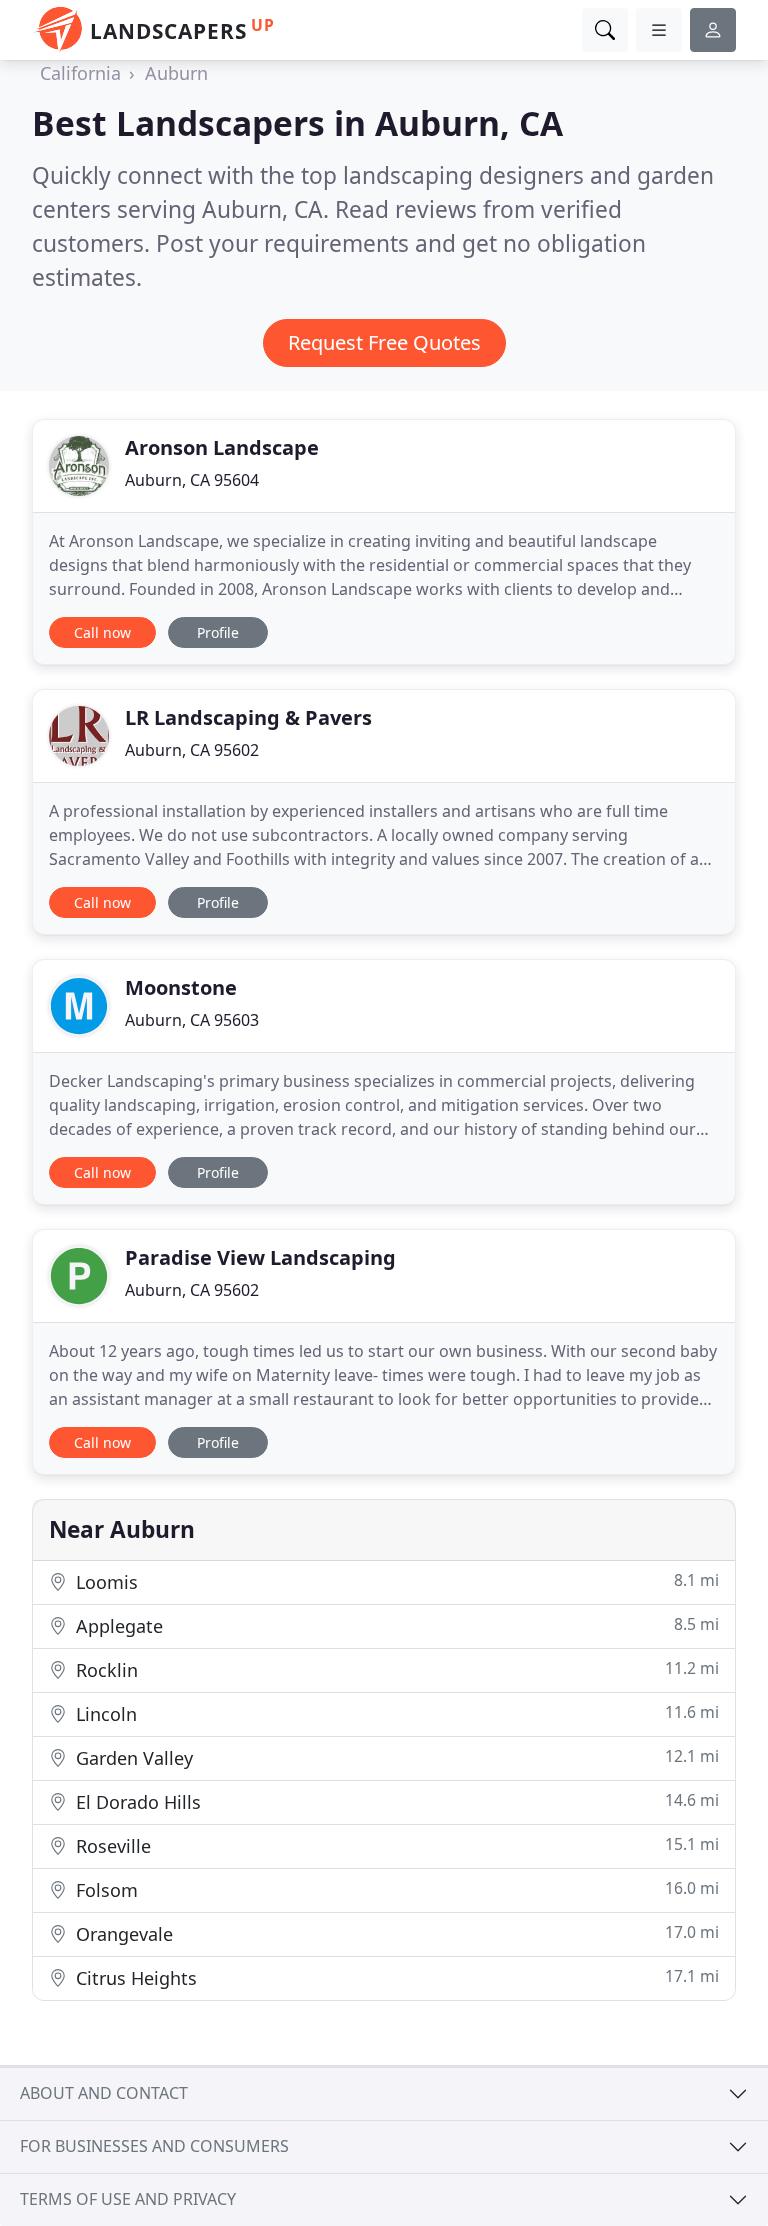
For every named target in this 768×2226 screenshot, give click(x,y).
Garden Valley (395, 1757)
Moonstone (181, 987)
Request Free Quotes (384, 342)
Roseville (395, 1845)
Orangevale (395, 1933)
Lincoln (395, 1713)
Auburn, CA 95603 (192, 1020)
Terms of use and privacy (128, 2199)
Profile (218, 632)
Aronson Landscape (222, 447)
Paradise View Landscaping (260, 1257)
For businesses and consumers (154, 2146)
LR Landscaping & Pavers (248, 717)
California (80, 73)
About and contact (104, 2093)
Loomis (395, 1581)
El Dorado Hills (395, 1801)
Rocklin (395, 1669)
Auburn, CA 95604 (192, 480)
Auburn (176, 73)
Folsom (395, 1889)
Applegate (395, 1625)
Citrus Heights (395, 1977)
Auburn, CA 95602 (192, 750)
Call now (102, 632)
